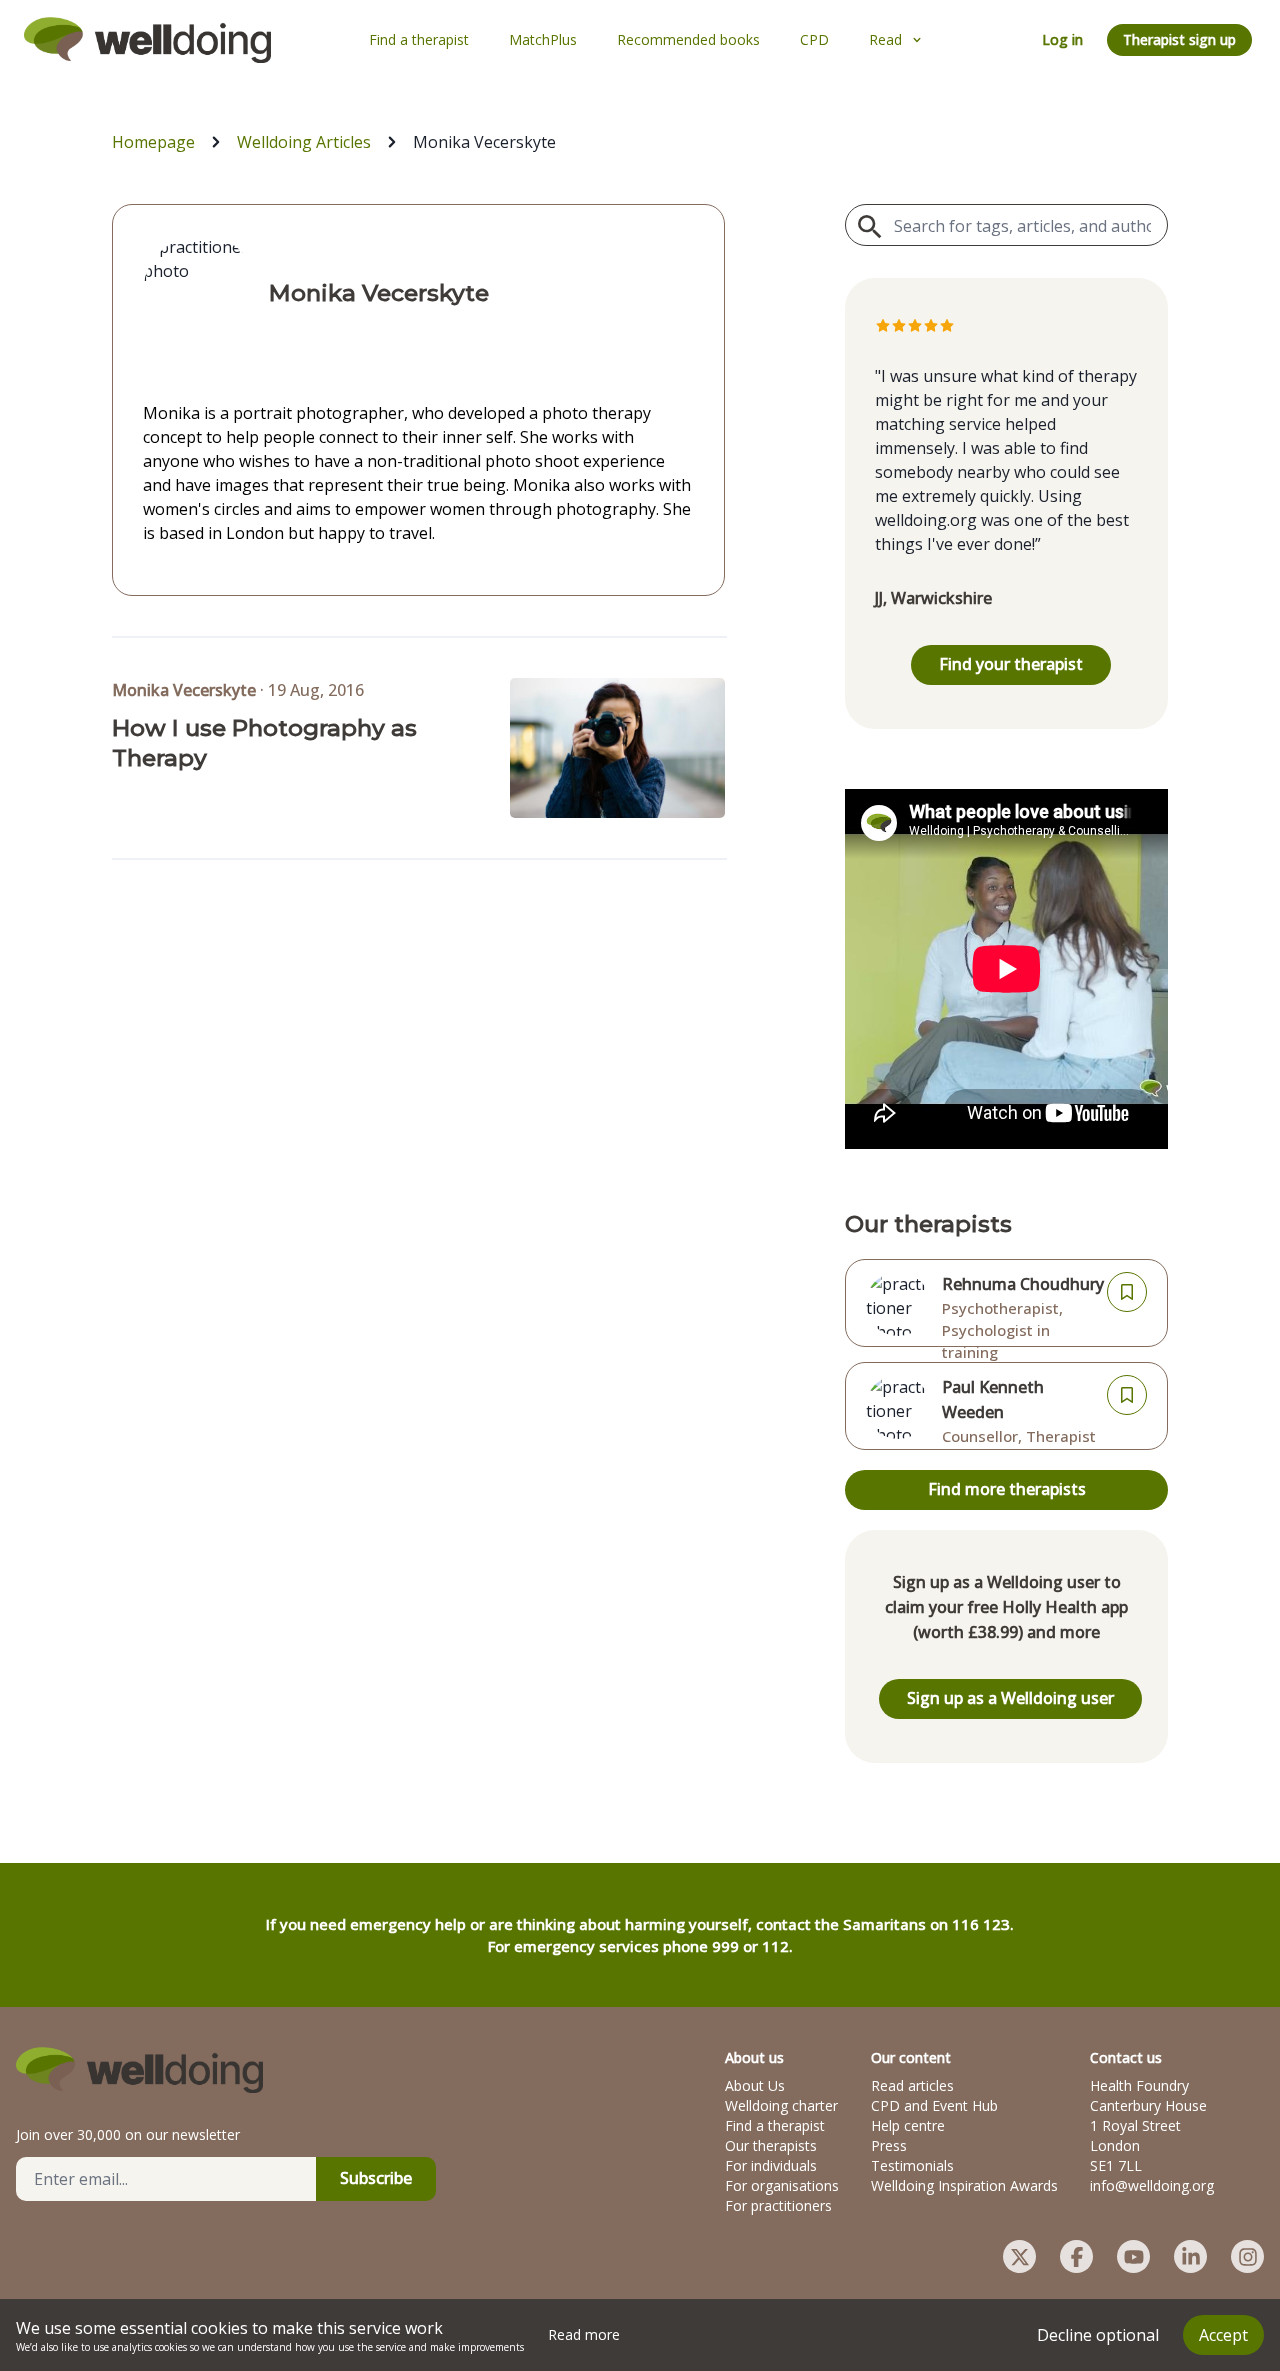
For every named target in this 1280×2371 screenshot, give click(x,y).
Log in (1062, 39)
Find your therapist (1011, 664)
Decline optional (1098, 2335)
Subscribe (376, 2178)
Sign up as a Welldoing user (1010, 1698)
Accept (1223, 2335)
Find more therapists (1007, 1489)
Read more (584, 2334)
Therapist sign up (1179, 39)
